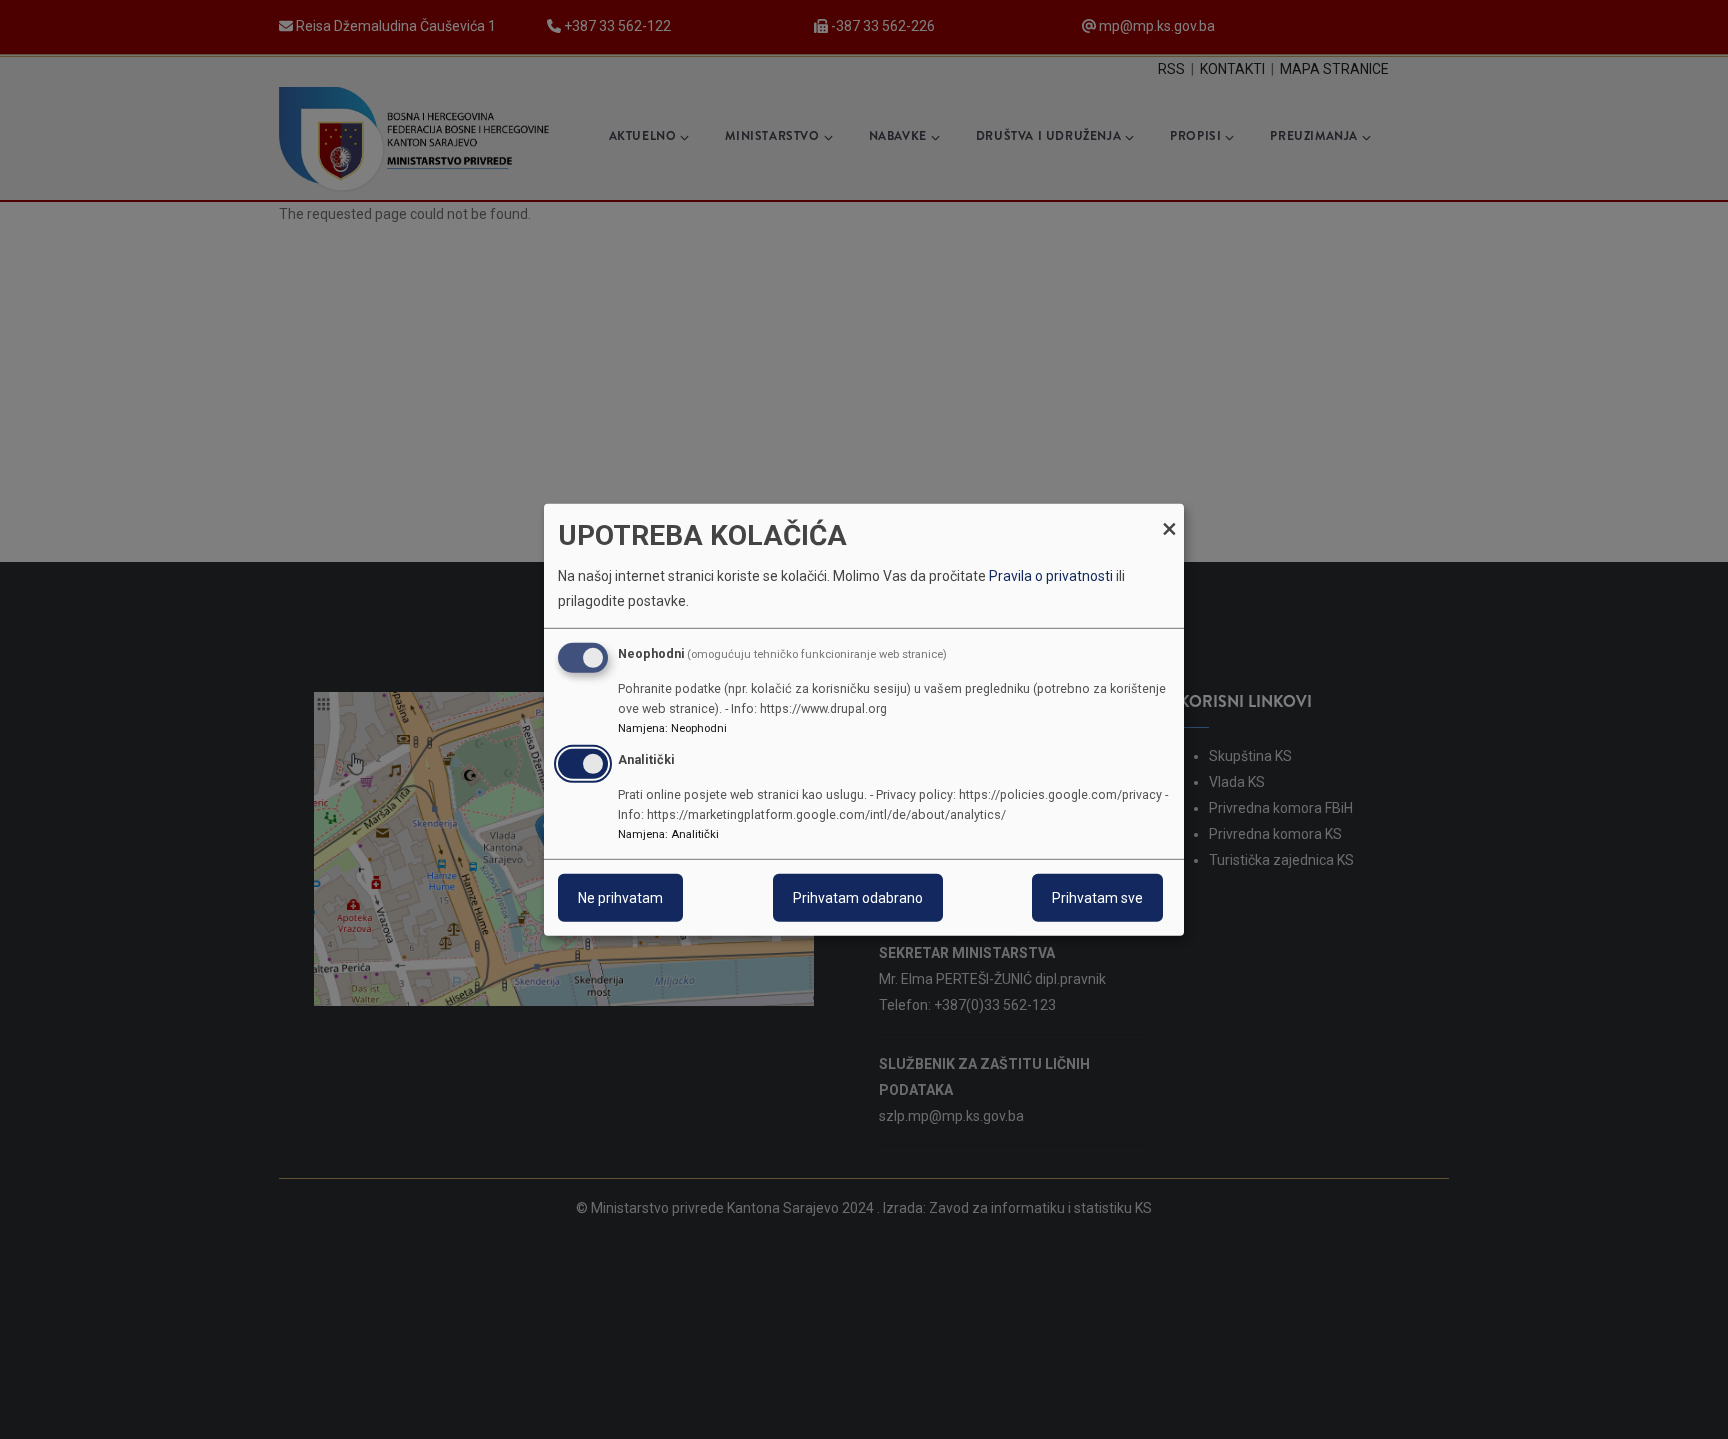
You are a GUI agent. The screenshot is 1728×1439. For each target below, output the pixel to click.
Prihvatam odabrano (858, 898)
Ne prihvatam (620, 898)
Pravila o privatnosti (1051, 576)
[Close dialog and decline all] (1169, 515)
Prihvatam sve (1097, 898)
